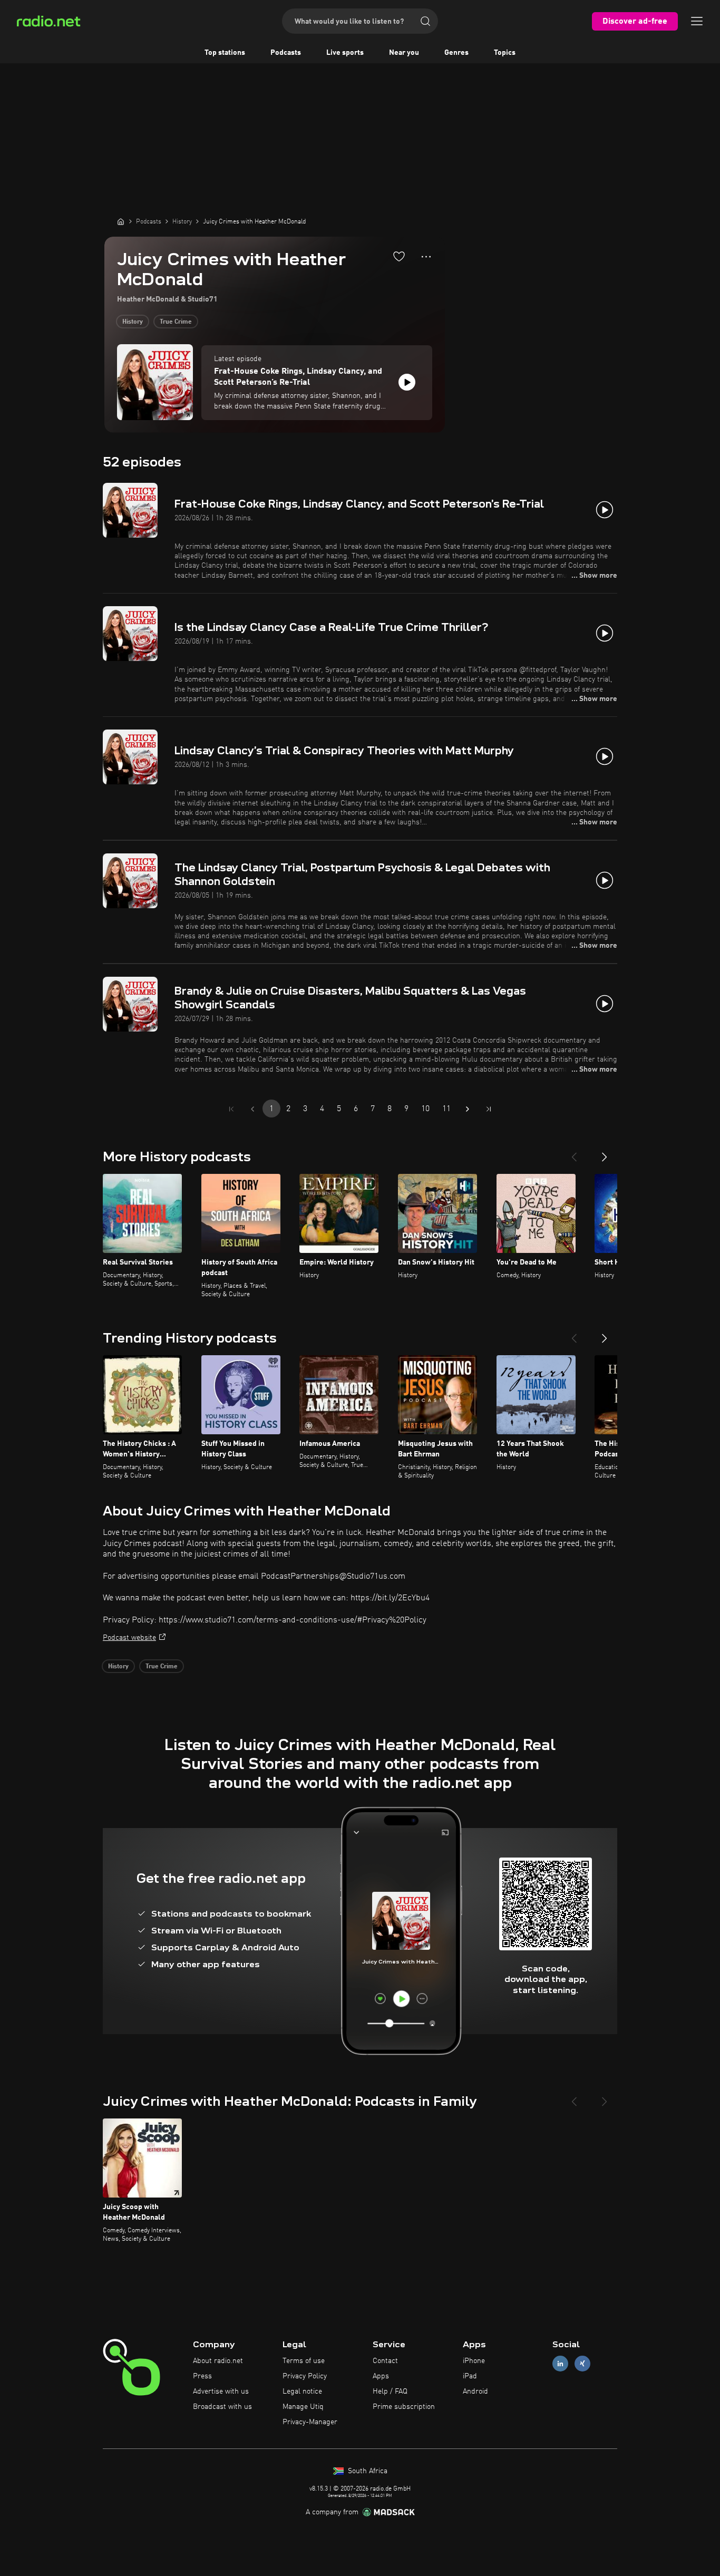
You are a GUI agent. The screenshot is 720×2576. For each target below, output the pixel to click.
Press (202, 2376)
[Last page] (489, 1109)
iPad (470, 2376)
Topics (505, 53)
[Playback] (407, 382)
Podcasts (286, 53)
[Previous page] (252, 1109)
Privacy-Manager (310, 2422)
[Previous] (574, 1153)
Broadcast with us (222, 2407)
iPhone (474, 2361)
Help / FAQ (390, 2392)
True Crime (176, 322)
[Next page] (468, 1109)
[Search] (425, 21)
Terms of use (304, 2361)
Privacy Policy (305, 2376)
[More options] (426, 257)
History (133, 322)
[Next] (605, 1153)
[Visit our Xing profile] (582, 2364)
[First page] (231, 1109)
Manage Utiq (303, 2407)
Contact (385, 2361)
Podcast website (129, 1638)
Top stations (225, 53)
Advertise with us (221, 2392)
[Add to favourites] (399, 256)
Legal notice (302, 2392)
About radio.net (218, 2361)
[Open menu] (697, 21)
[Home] (121, 221)
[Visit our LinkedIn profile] (560, 2364)
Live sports (345, 53)
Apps (381, 2376)
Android (475, 2392)
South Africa (367, 2471)
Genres (456, 53)
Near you (404, 53)
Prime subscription (404, 2407)
